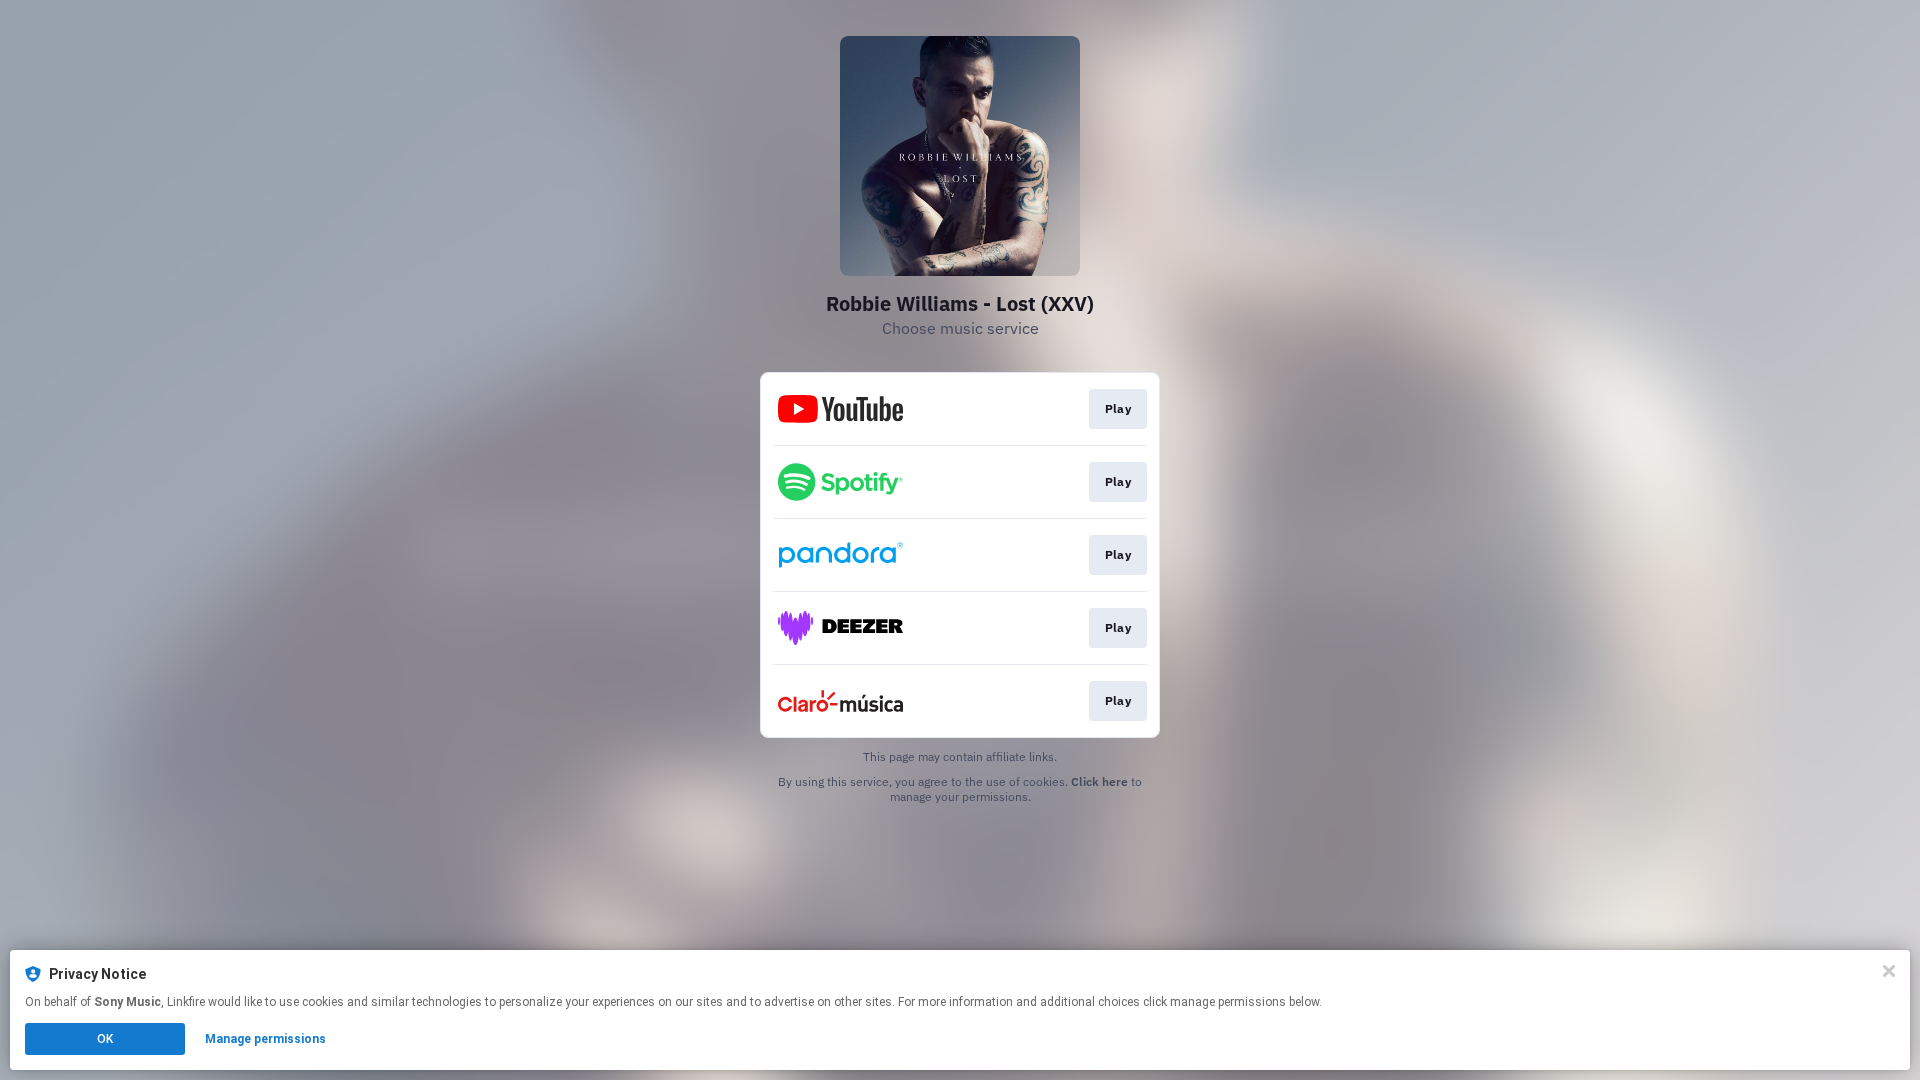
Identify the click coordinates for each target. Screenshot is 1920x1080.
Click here (1099, 781)
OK (105, 1039)
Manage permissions (265, 1039)
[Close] (1889, 971)
